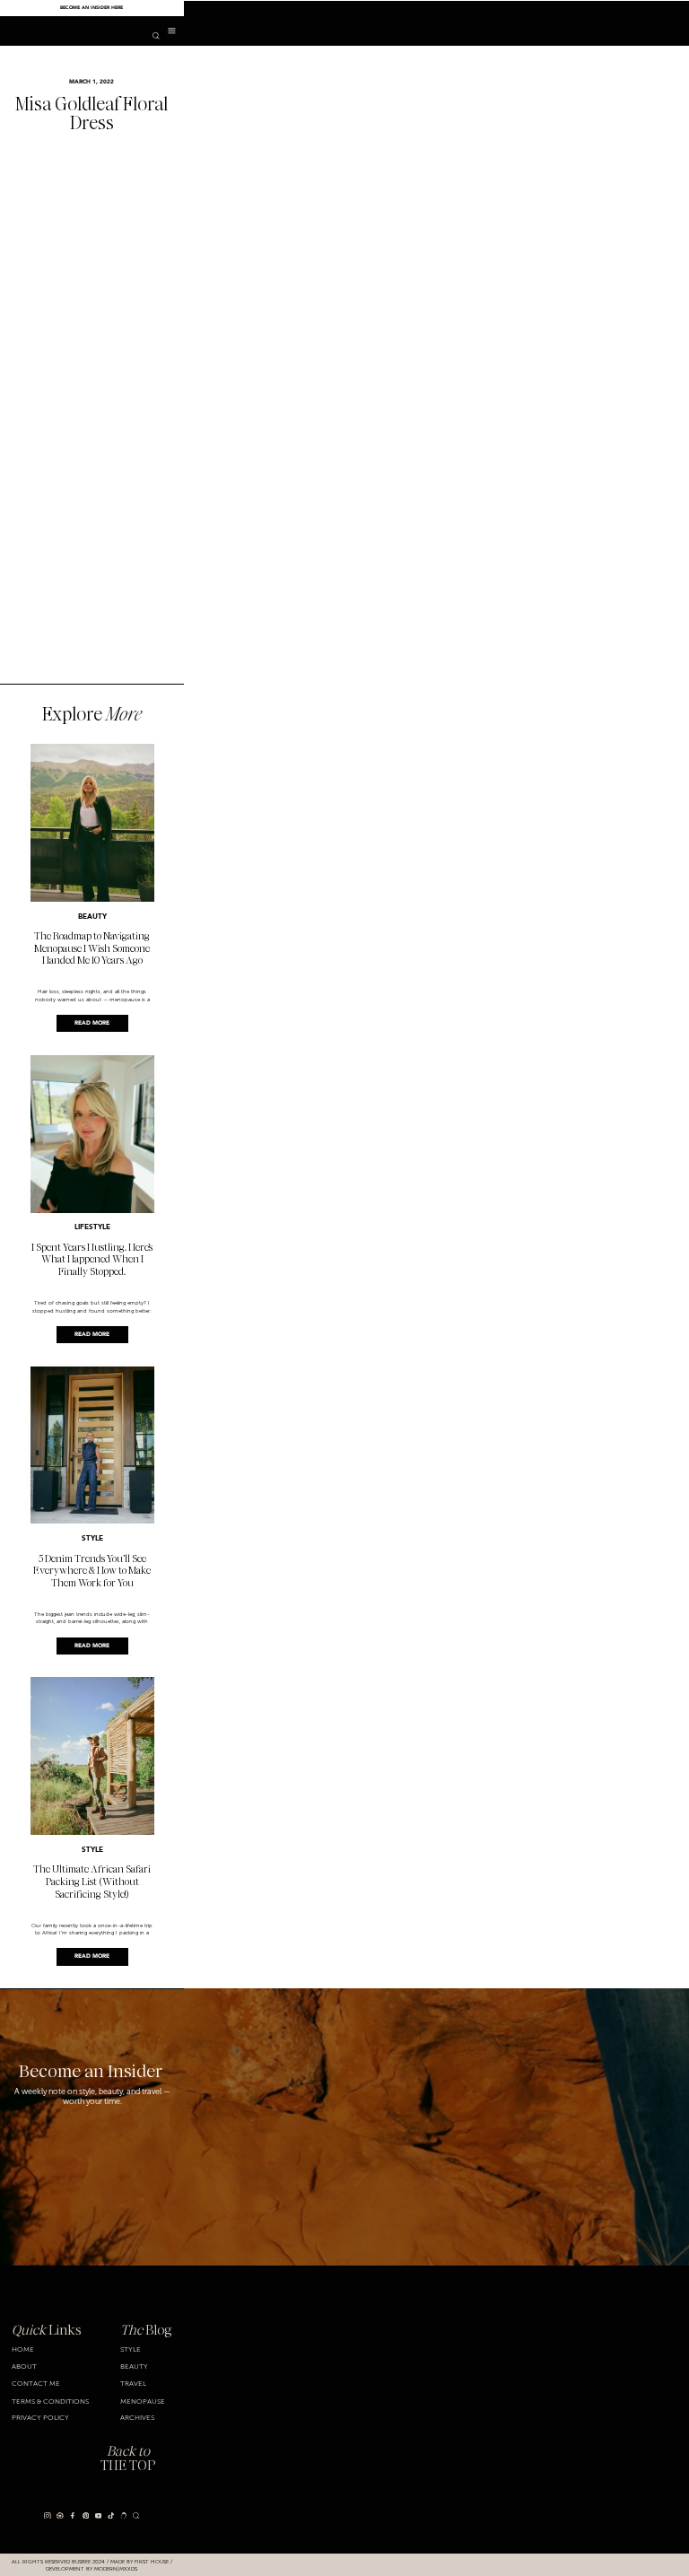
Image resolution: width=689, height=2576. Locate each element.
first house (152, 2561)
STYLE (92, 1539)
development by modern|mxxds (92, 2568)
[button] (172, 31)
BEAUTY (92, 917)
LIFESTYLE (92, 1227)
